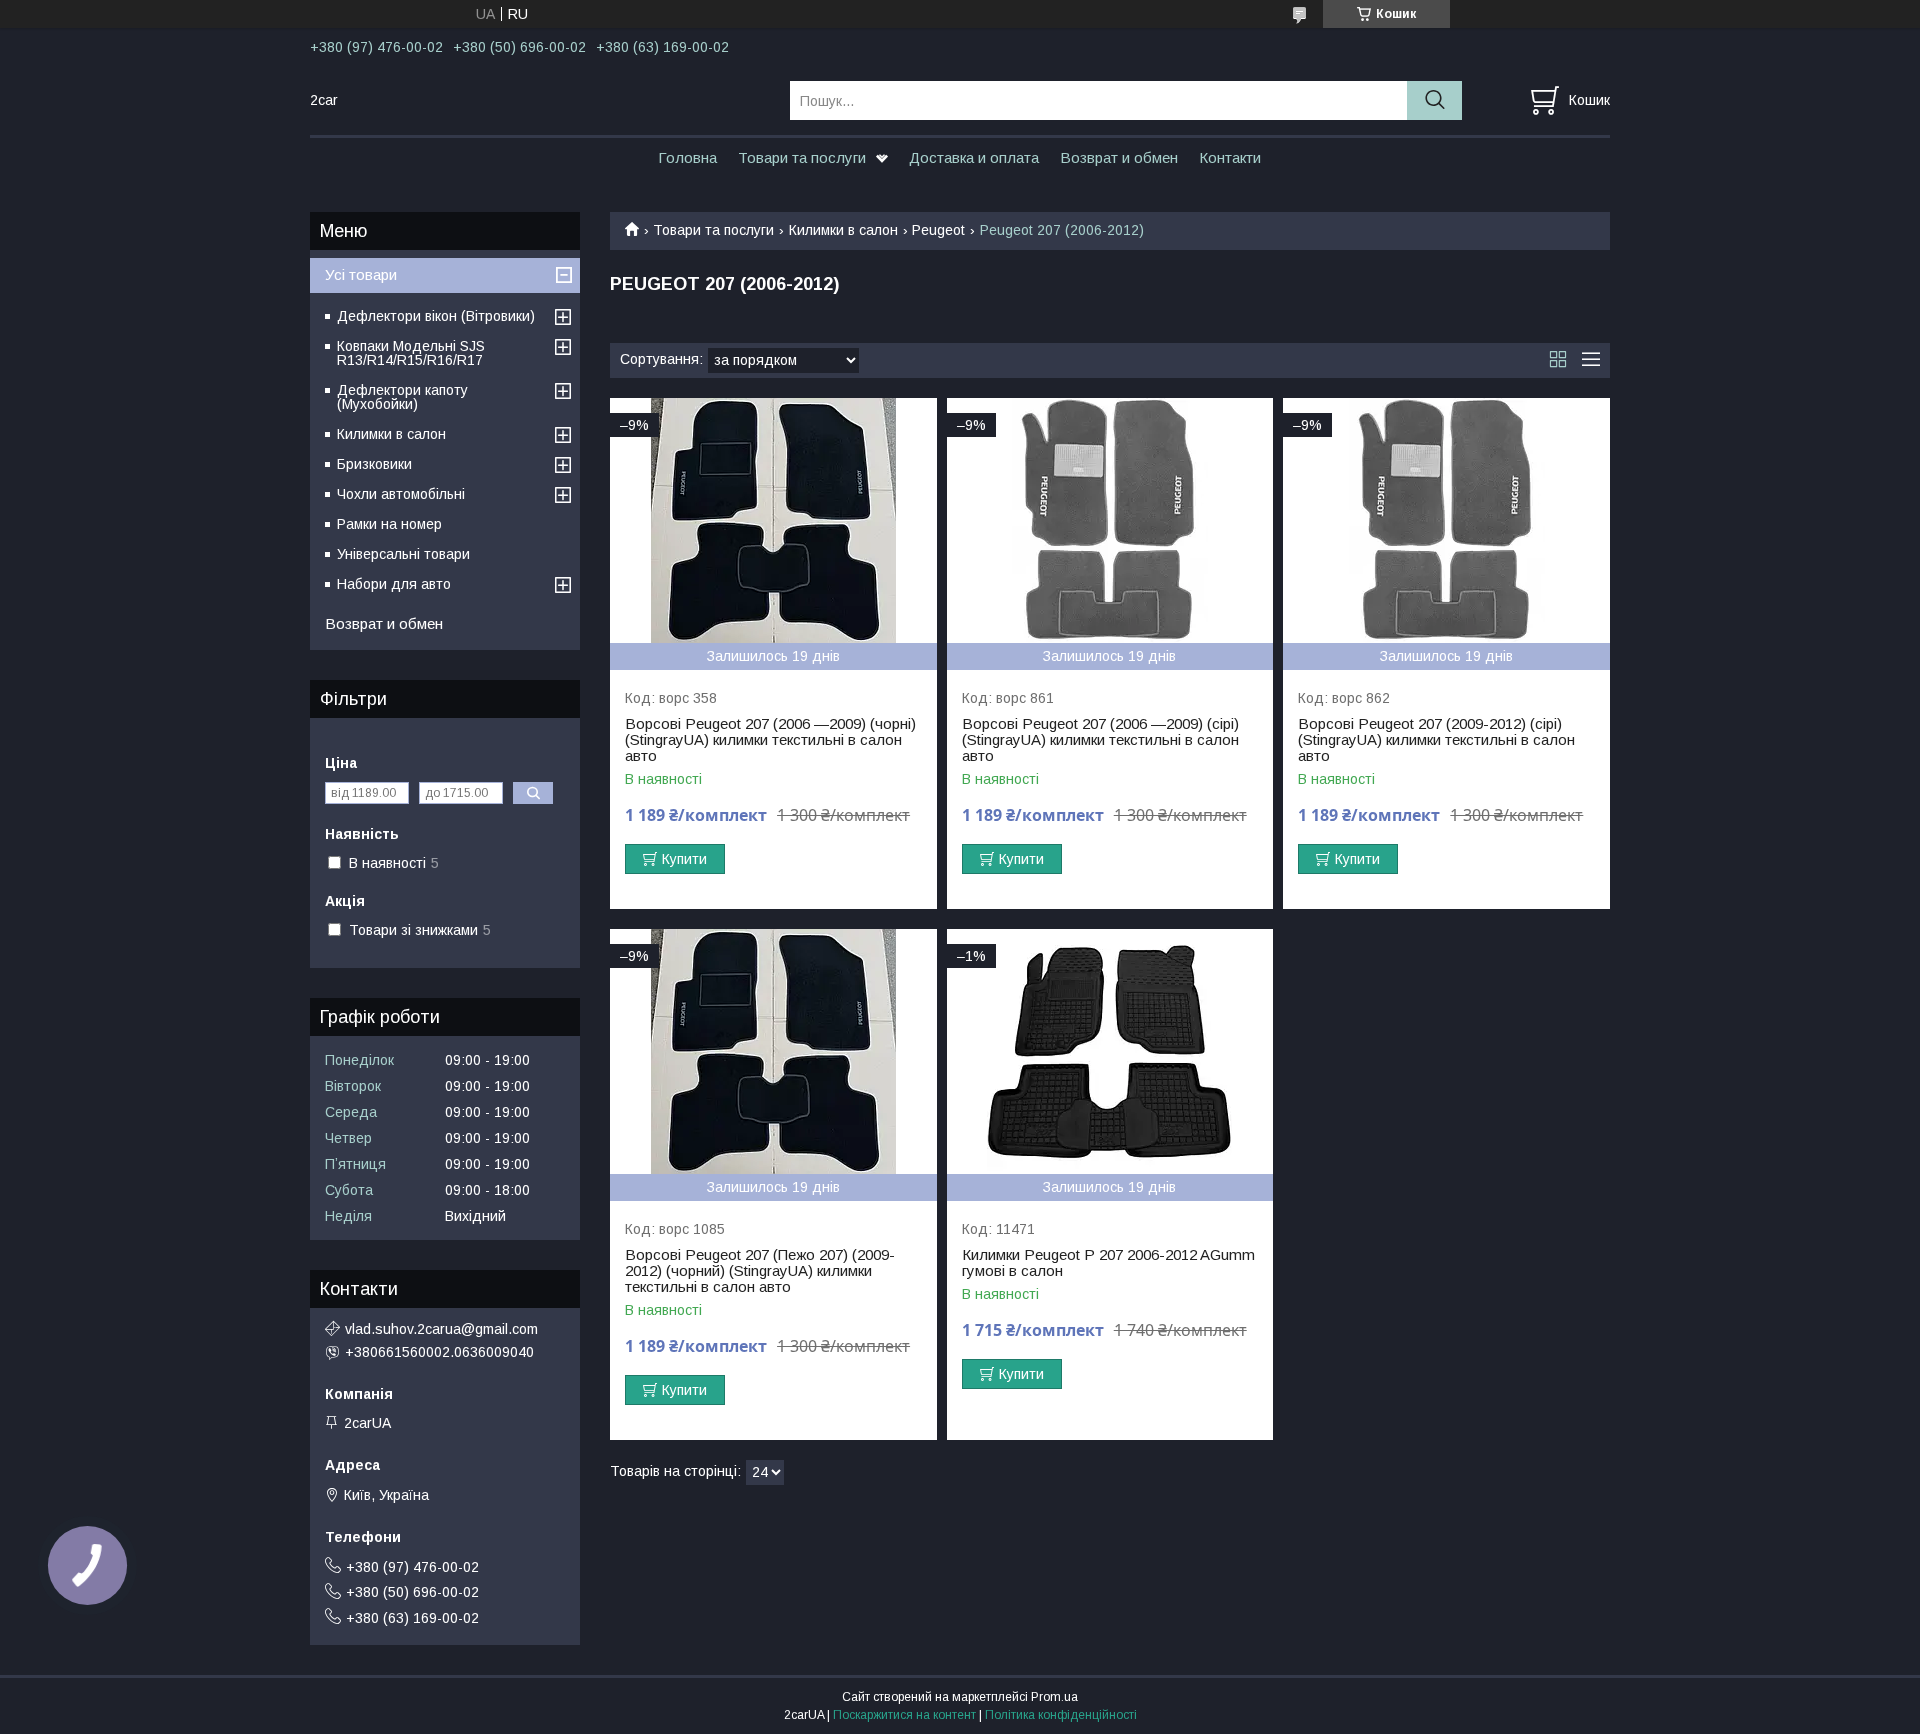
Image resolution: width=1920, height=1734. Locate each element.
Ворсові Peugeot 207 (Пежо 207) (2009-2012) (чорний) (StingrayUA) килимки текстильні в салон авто (760, 1271)
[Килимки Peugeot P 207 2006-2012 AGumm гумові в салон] (1110, 1051)
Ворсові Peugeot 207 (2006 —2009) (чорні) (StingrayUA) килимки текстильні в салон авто (770, 740)
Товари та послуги (802, 157)
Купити (684, 859)
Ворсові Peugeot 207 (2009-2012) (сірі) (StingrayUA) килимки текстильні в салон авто (1436, 740)
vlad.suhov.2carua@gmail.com (441, 1329)
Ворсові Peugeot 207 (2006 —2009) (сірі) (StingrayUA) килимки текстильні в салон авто (1100, 740)
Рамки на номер (389, 524)
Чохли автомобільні (401, 494)
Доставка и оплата (974, 157)
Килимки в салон (843, 230)
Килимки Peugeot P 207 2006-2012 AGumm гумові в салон (1108, 1263)
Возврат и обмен (1119, 157)
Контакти (1230, 157)
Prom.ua (1054, 1697)
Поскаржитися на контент (904, 1715)
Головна (687, 157)
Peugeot (938, 230)
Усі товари (361, 274)
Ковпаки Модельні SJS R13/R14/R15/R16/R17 (411, 353)
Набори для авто (394, 584)
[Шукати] (1434, 100)
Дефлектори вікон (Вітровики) (436, 316)
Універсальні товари (403, 554)
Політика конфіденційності (1061, 1715)
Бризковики (374, 464)
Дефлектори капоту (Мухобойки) (402, 397)
